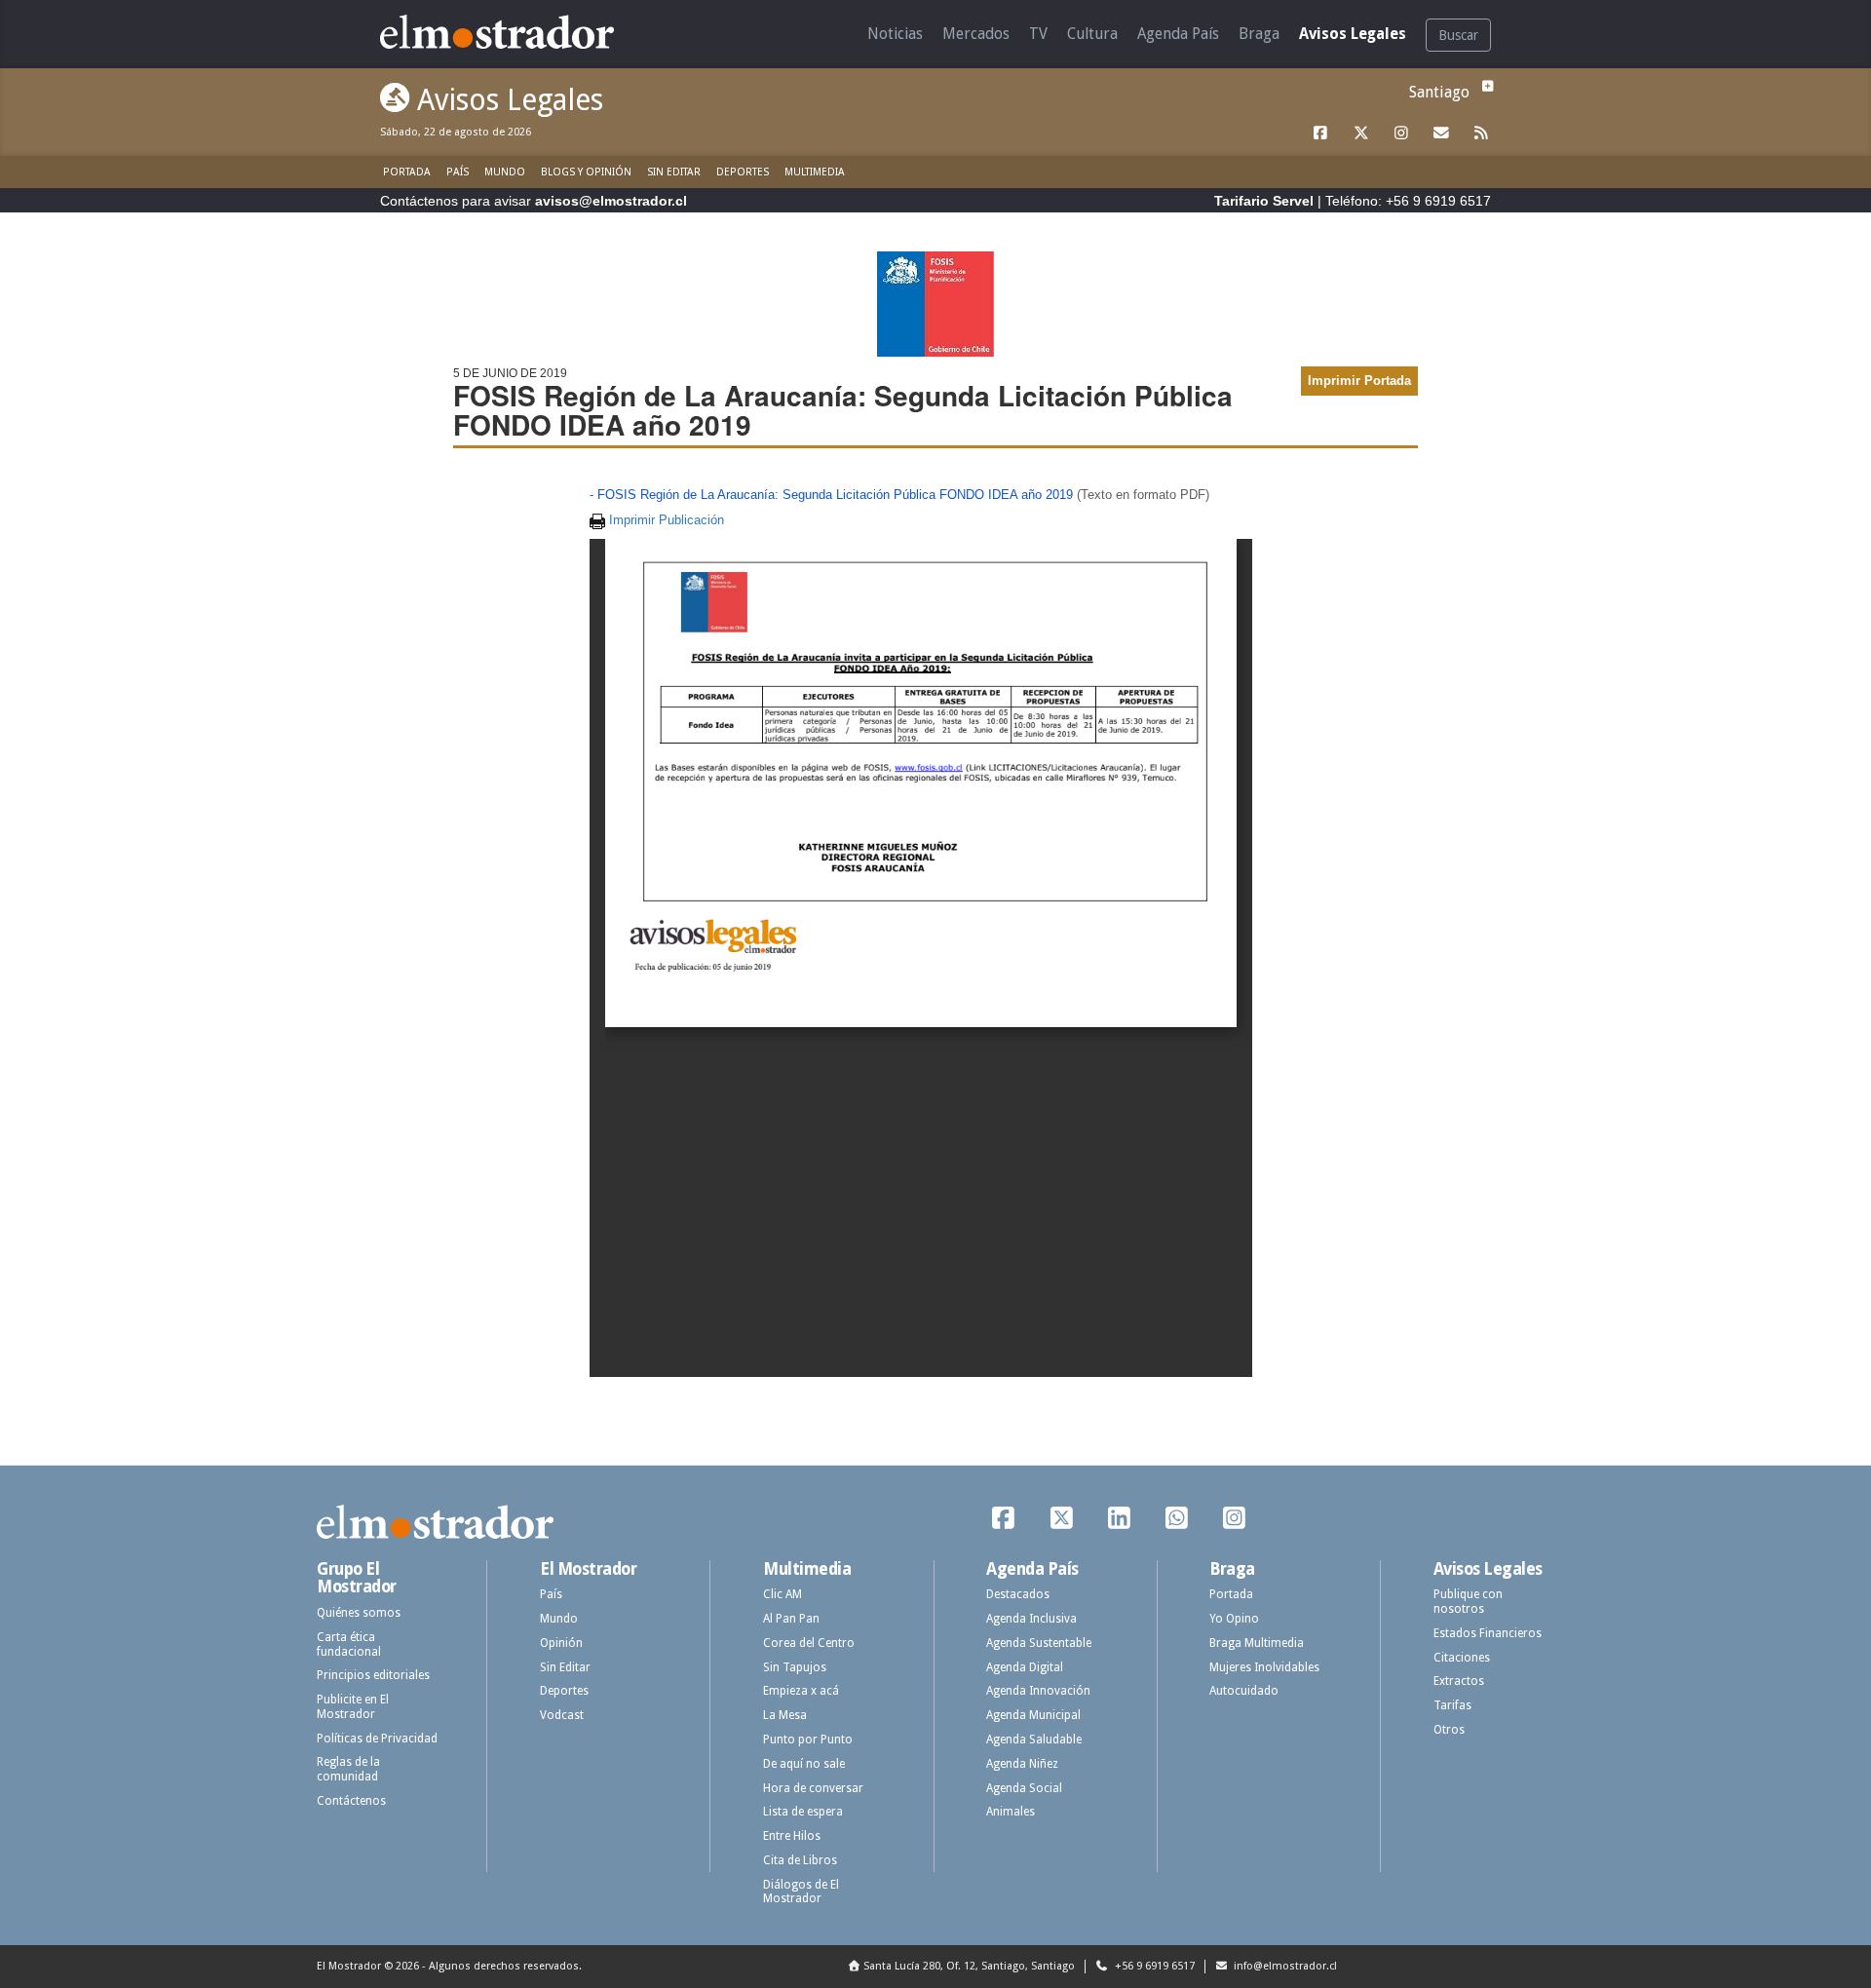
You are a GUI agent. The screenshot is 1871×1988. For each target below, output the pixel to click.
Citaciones (1462, 1658)
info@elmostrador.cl (1284, 1966)
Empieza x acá (801, 1691)
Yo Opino (1234, 1619)
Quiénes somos (359, 1613)
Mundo (505, 172)
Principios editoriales (373, 1675)
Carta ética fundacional (349, 1644)
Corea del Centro (809, 1643)
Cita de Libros (800, 1860)
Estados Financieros (1488, 1633)
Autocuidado (1244, 1691)
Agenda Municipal (1033, 1715)
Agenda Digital (1025, 1667)
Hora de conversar (813, 1788)
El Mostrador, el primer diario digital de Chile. (511, 32)
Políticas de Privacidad (377, 1739)
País (458, 172)
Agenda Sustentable (1039, 1643)
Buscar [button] (1458, 35)
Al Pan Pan (791, 1619)
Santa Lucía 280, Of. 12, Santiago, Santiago (969, 1966)
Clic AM (783, 1594)
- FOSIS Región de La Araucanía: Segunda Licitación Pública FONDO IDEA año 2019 (831, 495)
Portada (407, 172)
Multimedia (815, 172)
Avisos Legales (1353, 34)
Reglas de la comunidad (348, 1769)
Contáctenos (351, 1801)
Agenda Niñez (1022, 1764)
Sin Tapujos (795, 1667)
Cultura (1092, 34)
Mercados (976, 34)
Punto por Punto (808, 1739)
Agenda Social (1024, 1788)
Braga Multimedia (1257, 1643)
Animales (1011, 1812)
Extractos (1459, 1681)
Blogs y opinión (586, 172)
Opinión (561, 1643)
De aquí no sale (804, 1764)
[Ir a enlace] (1321, 134)
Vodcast (562, 1715)
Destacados (1018, 1594)
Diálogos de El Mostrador (801, 1892)
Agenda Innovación (1038, 1691)
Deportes (743, 172)
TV (1038, 34)
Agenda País (1178, 34)
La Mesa (785, 1715)
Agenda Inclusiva (1031, 1619)
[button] (1485, 86)
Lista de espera (803, 1812)
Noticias (895, 34)
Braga (1259, 34)
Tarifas (1452, 1705)
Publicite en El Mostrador (353, 1707)
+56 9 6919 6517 (1153, 1966)
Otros (1449, 1730)
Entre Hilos (792, 1836)
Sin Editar (674, 172)
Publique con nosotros (1468, 1602)
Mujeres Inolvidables (1264, 1667)
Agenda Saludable (1034, 1739)
